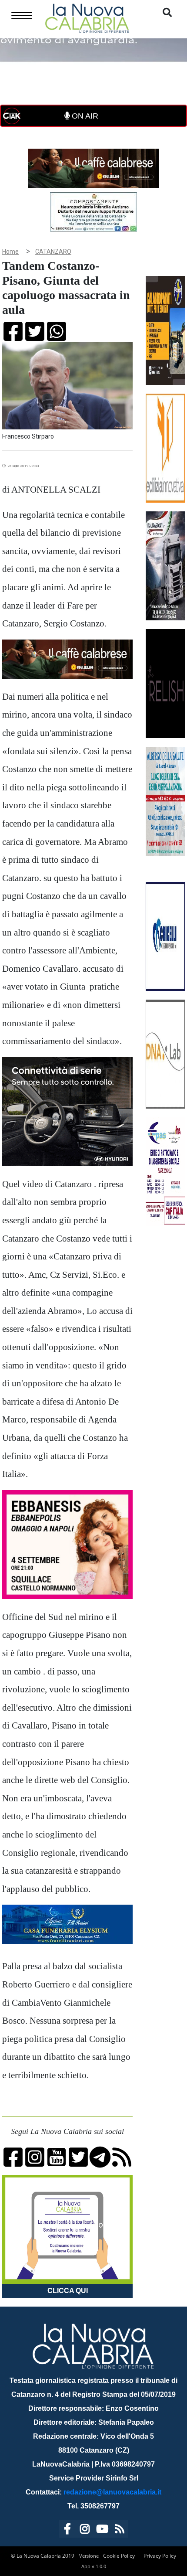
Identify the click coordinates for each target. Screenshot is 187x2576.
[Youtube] (102, 2530)
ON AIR (84, 116)
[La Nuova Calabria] (87, 17)
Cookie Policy (119, 2556)
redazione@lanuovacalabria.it (112, 2492)
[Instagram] (85, 2530)
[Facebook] (67, 2530)
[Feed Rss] (120, 2530)
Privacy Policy (160, 2556)
